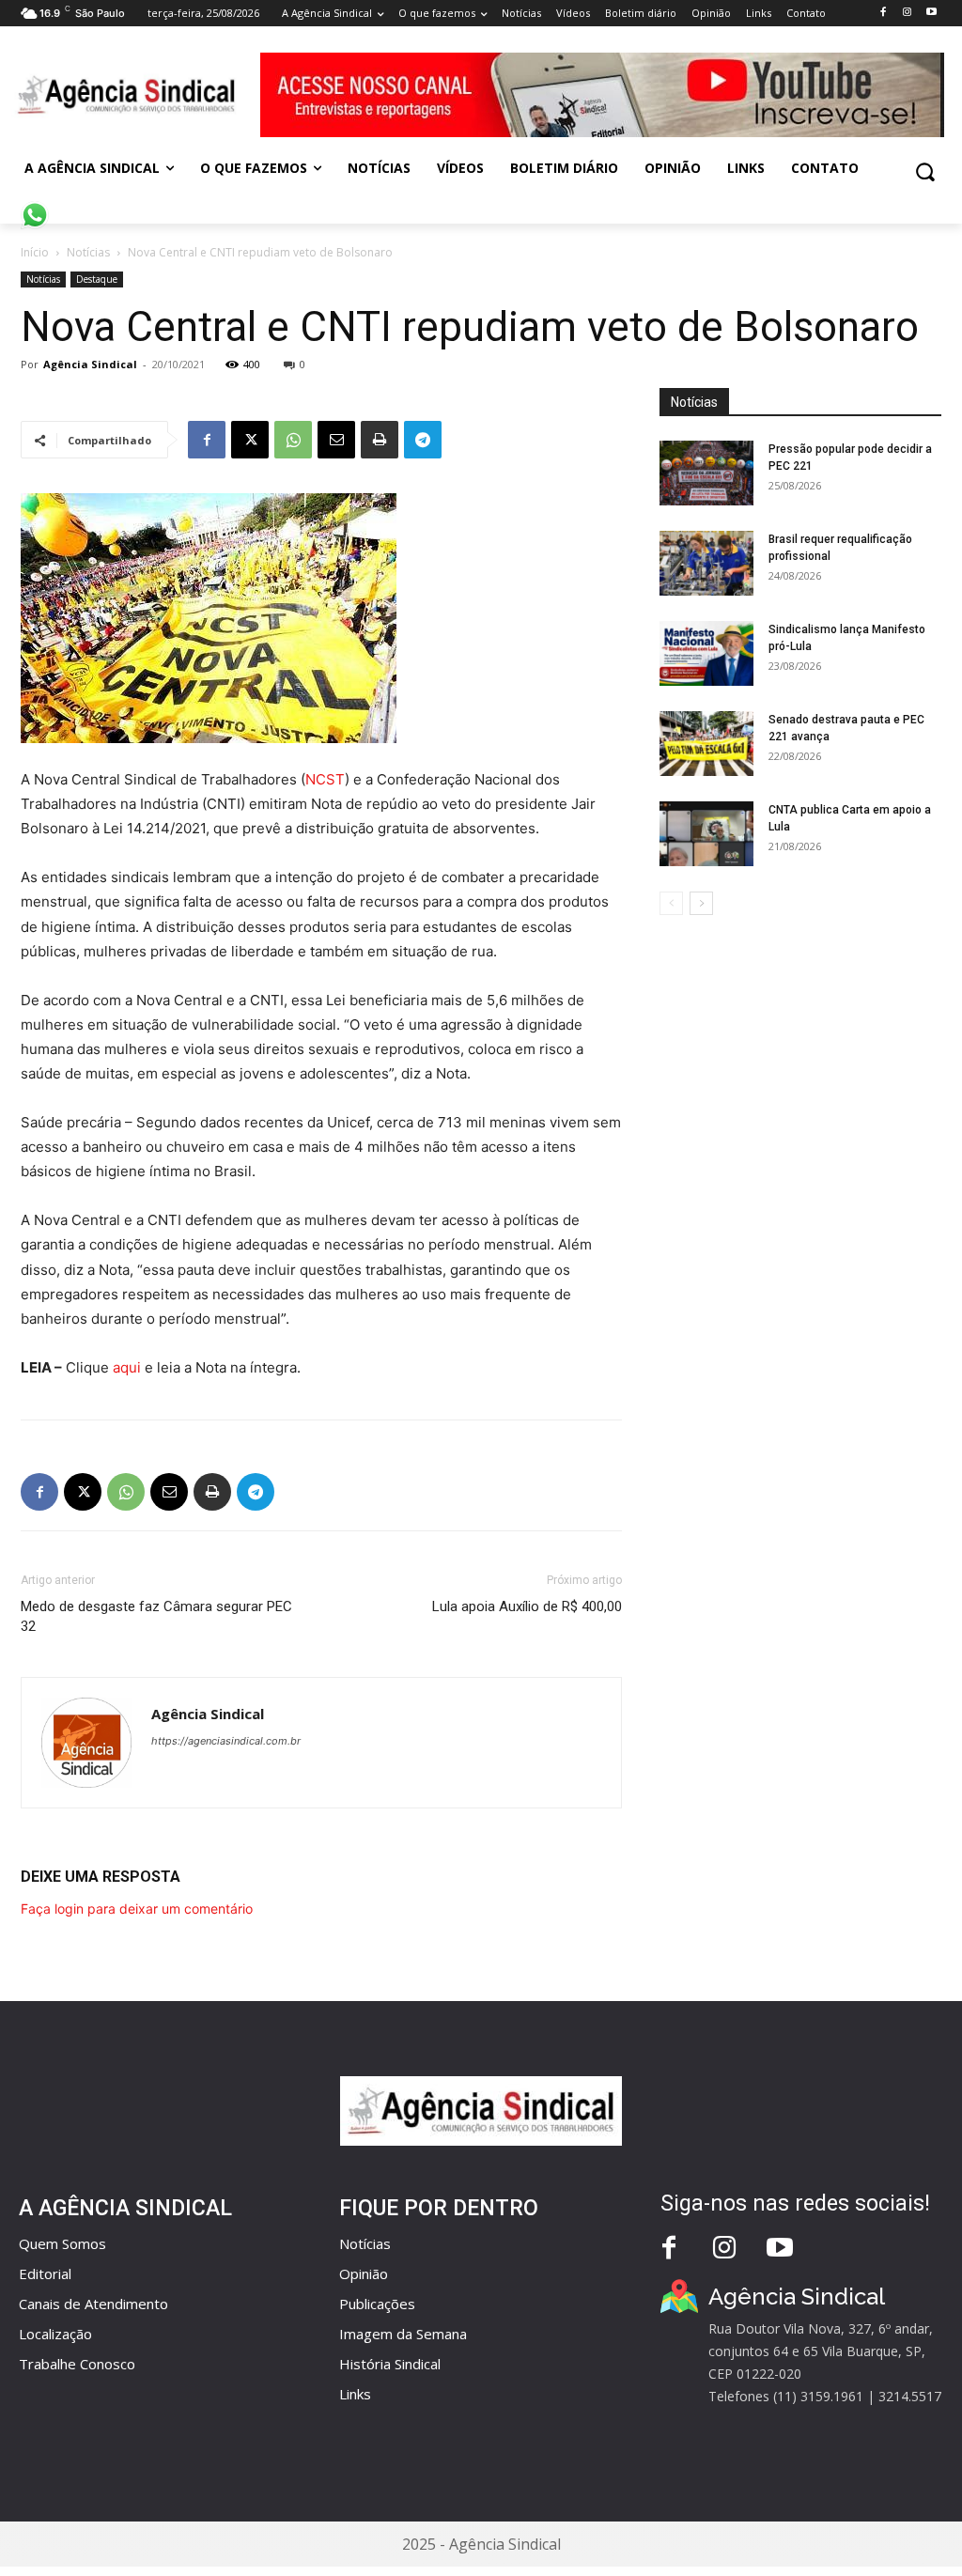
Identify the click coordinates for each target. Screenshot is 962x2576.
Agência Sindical (90, 364)
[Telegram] (423, 440)
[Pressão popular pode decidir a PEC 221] (706, 473)
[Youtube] (931, 13)
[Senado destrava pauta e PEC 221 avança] (706, 744)
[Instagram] (907, 13)
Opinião (364, 2273)
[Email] (336, 440)
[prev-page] (671, 903)
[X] (250, 440)
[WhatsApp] (293, 440)
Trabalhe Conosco (77, 2364)
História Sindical (390, 2364)
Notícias (88, 252)
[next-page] (701, 903)
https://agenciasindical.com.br (226, 1741)
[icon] (35, 205)
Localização (55, 2334)
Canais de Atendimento (93, 2304)
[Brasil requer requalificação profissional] (706, 563)
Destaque (97, 279)
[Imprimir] (380, 440)
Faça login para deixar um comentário (137, 1909)
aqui (127, 1367)
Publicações (377, 2304)
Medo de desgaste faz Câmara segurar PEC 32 (156, 1616)
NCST (325, 779)
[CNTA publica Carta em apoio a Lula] (706, 834)
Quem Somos (62, 2243)
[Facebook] (883, 13)
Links (355, 2394)
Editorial (45, 2273)
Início (35, 252)
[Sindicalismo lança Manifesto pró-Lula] (706, 653)
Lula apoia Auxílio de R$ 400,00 (527, 1606)
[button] (925, 171)
